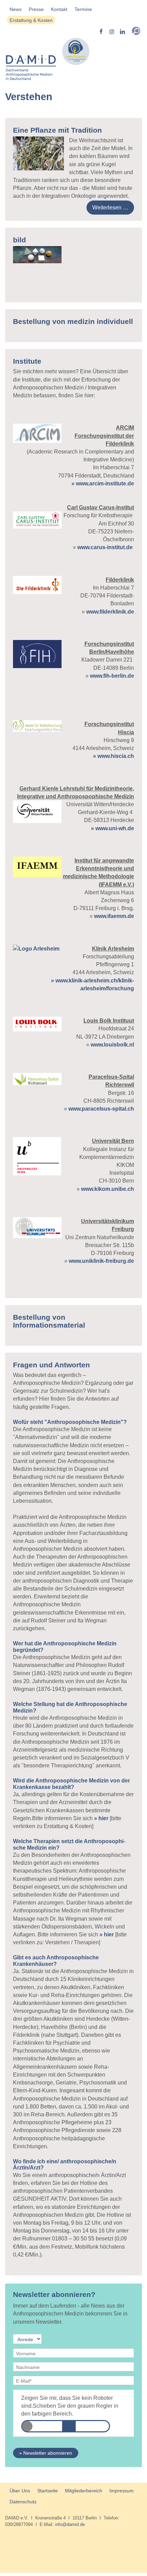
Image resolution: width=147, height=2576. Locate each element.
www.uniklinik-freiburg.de (101, 1261)
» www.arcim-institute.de (103, 483)
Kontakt (59, 9)
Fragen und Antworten (51, 1365)
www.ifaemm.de (114, 916)
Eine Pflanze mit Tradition (57, 130)
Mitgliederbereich (84, 2491)
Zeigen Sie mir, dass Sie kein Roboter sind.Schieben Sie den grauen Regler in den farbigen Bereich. (70, 2406)
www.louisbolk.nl (112, 1045)
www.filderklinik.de (109, 612)
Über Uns (20, 2491)
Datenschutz (23, 2502)
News (16, 9)
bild (19, 240)
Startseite (48, 2491)
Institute (27, 361)
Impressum (122, 2491)
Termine (83, 9)
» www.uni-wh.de (112, 828)
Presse (36, 9)
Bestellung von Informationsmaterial (49, 1321)
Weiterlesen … (110, 208)
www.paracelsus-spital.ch (101, 1109)
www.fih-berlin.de (112, 676)
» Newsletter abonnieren (46, 2453)
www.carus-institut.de (105, 547)
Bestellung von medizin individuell (73, 321)
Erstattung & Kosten (31, 20)
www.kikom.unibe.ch (108, 1189)
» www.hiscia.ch (113, 756)
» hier (101, 1818)
